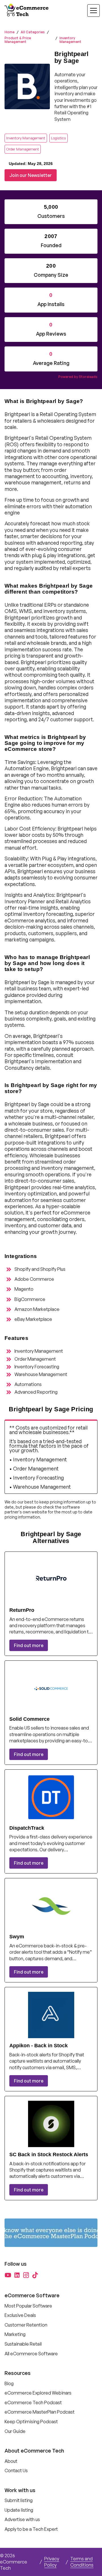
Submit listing (19, 2500)
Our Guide (15, 2431)
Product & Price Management (18, 40)
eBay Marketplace (33, 1319)
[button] (90, 11)
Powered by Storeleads (78, 377)
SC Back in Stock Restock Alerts (49, 2154)
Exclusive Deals (20, 2315)
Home (9, 32)
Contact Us (16, 2470)
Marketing (15, 2334)
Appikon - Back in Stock (39, 2046)
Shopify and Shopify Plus (40, 1269)
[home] (27, 11)
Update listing (19, 2510)
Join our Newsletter (31, 175)
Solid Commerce (29, 1719)
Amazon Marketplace (37, 1309)
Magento (24, 1289)
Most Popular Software (28, 2306)
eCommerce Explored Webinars (38, 2393)
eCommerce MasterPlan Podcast (40, 2412)
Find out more (29, 1645)
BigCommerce (30, 1299)
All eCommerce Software (31, 2354)
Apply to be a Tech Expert (31, 2529)
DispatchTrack (27, 1828)
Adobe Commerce (34, 1279)
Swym (17, 1937)
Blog (9, 2383)
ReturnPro (22, 1610)
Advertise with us (22, 2519)
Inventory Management (70, 40)
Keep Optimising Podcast (31, 2422)
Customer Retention (26, 2325)
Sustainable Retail (23, 2344)
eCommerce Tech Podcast (33, 2403)
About (11, 2461)
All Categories (33, 32)
